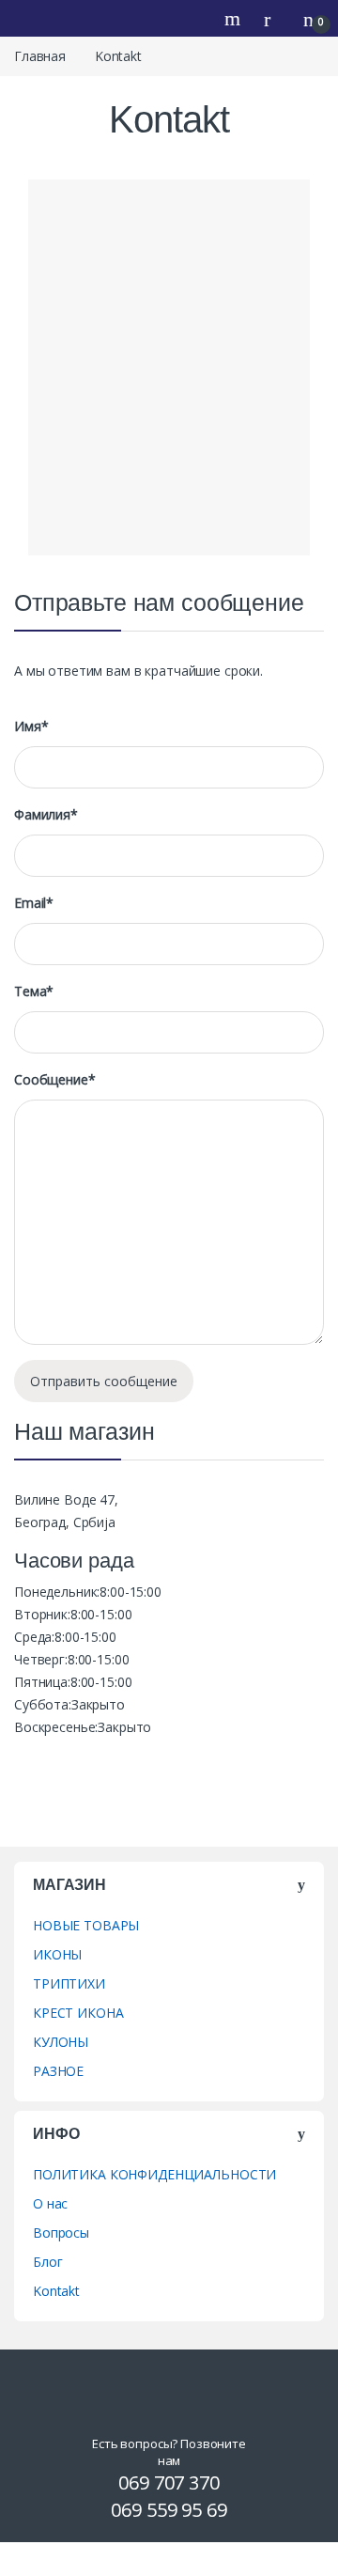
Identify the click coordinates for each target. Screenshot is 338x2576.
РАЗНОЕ (58, 2071)
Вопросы (61, 2233)
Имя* (31, 726)
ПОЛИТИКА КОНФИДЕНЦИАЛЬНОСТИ (154, 2174)
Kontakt (56, 2291)
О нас (50, 2203)
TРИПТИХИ (69, 1983)
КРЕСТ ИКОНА (78, 2013)
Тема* (34, 991)
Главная (40, 56)
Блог (47, 2262)
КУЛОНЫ (61, 2042)
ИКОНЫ (57, 1954)
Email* (34, 903)
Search (235, 19)
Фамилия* (46, 815)
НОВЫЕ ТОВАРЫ (86, 1925)
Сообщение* (55, 1080)
